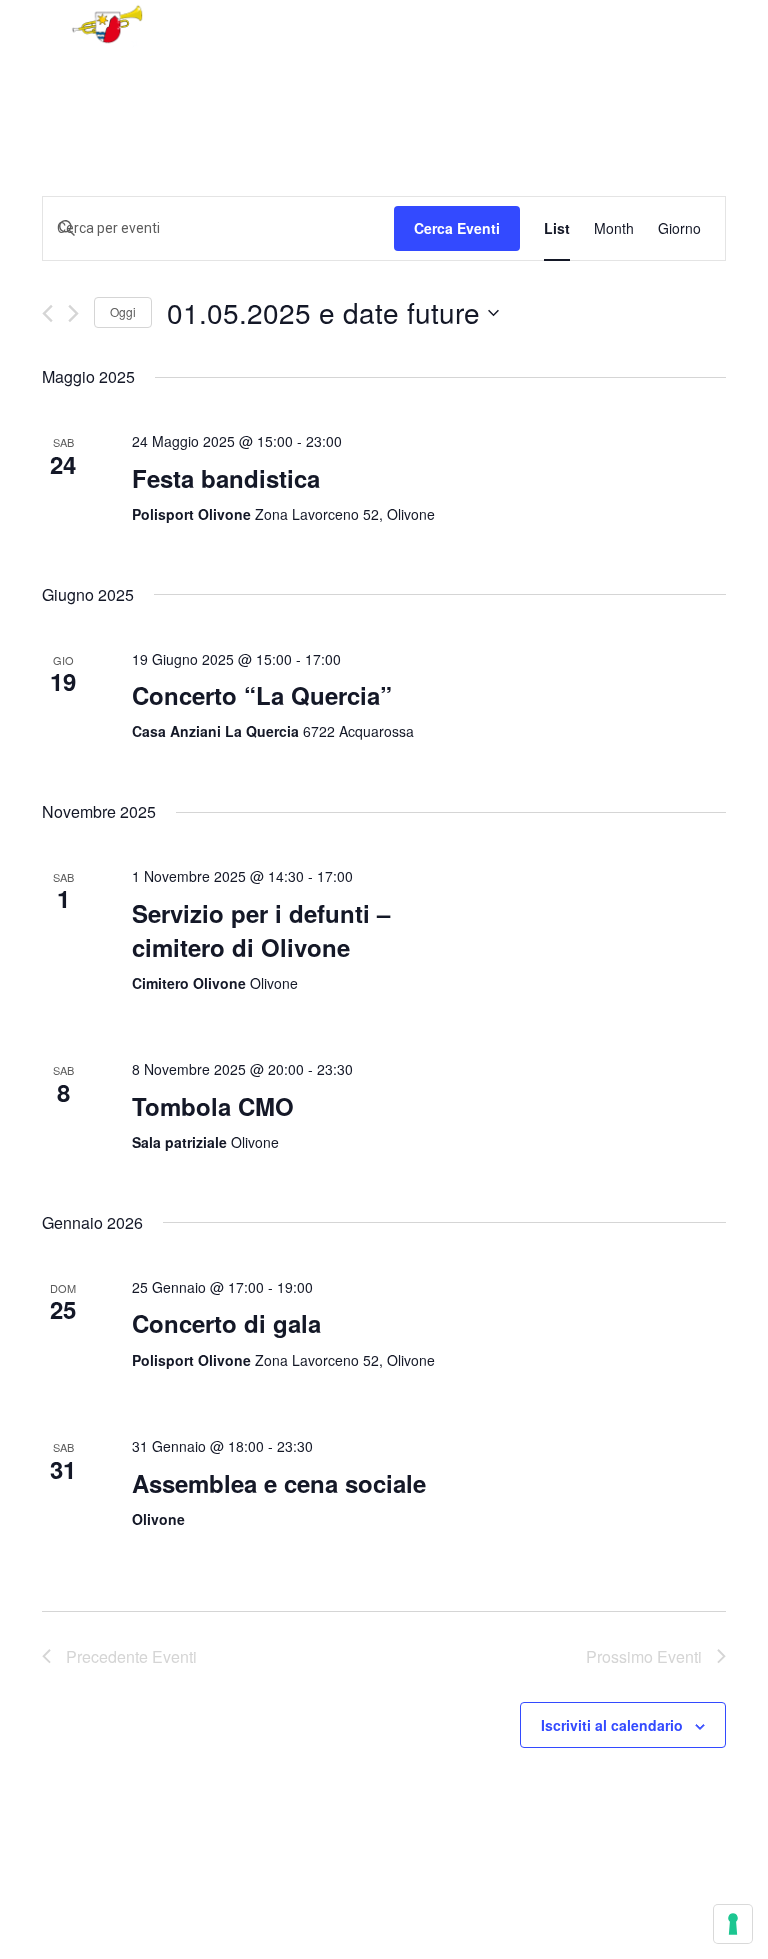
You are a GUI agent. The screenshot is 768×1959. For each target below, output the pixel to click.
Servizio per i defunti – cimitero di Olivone (261, 930)
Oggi (123, 311)
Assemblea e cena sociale (279, 1483)
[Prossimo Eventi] (73, 313)
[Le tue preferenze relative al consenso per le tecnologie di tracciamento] (733, 1924)
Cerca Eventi (457, 228)
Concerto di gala (226, 1323)
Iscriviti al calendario (612, 1725)
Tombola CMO (213, 1106)
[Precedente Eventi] (47, 313)
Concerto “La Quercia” (262, 695)
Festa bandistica (226, 478)
